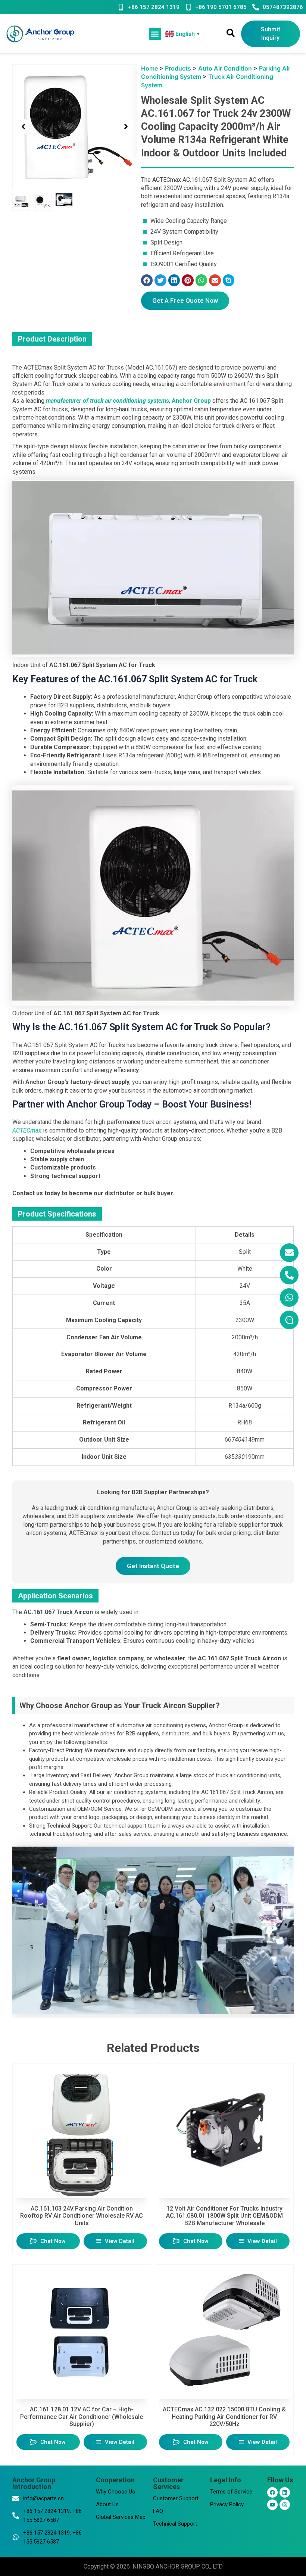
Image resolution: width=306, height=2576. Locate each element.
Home (149, 68)
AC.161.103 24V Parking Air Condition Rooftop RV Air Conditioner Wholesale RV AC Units (82, 2216)
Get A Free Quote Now (185, 300)
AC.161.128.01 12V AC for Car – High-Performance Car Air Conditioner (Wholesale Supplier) (82, 2416)
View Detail (120, 2241)
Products (178, 68)
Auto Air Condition (225, 68)
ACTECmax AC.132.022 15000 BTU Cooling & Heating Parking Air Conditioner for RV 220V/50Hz (224, 2416)
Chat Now (53, 2241)
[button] (155, 34)
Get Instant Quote (153, 1566)
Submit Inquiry (271, 33)
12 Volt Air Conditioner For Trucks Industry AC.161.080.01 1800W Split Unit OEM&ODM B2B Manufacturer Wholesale (224, 2216)
